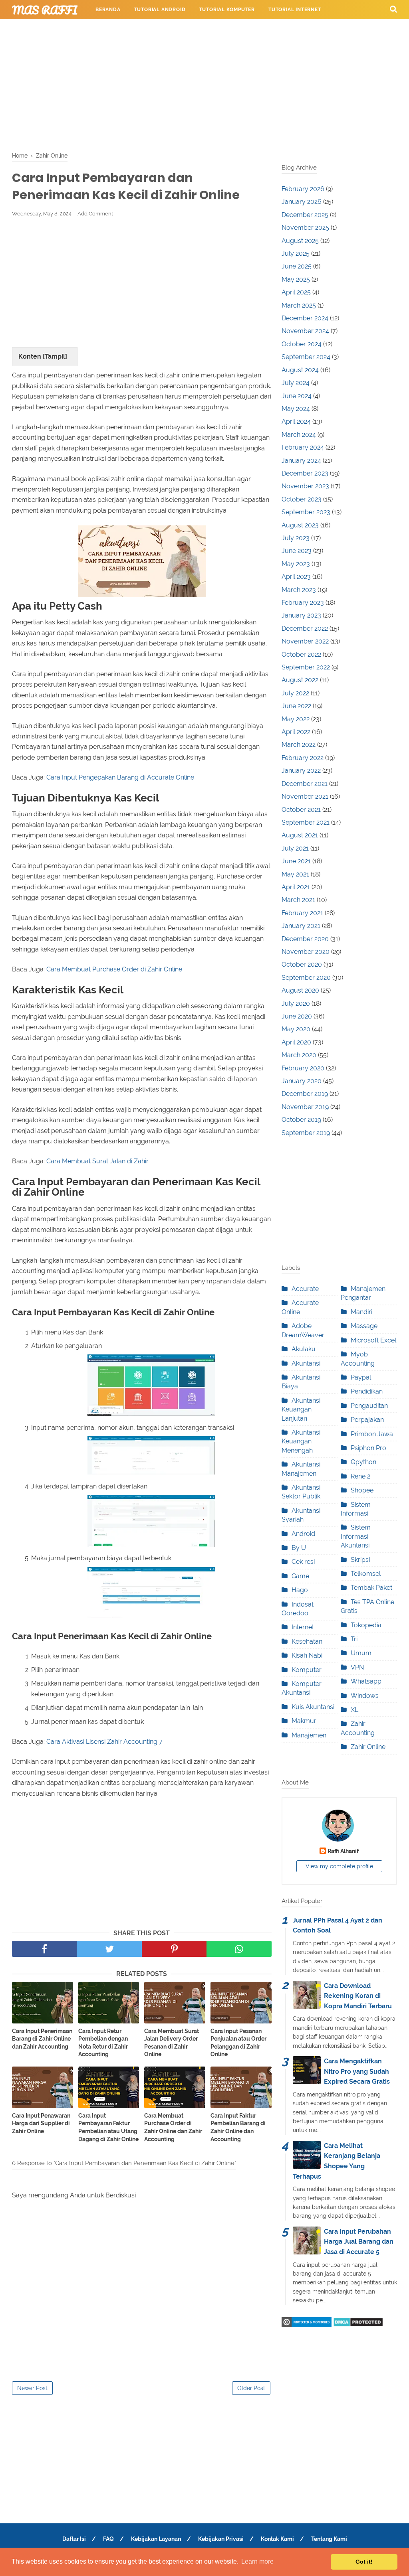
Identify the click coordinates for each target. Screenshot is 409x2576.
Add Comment (95, 214)
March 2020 (299, 1055)
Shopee (362, 1490)
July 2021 (295, 848)
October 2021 (301, 810)
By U (299, 1548)
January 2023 (301, 615)
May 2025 (296, 279)
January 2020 (302, 1081)
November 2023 (305, 486)
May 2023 (296, 564)
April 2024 (296, 421)
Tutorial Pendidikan (271, 29)
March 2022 (299, 745)
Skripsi (360, 1560)
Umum (361, 1653)
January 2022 (301, 771)
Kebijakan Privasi (221, 2539)
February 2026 (303, 189)
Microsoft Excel (373, 1340)
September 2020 (306, 978)
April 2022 (296, 732)
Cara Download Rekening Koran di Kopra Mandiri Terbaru (358, 1996)
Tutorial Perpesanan (197, 29)
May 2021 (295, 874)
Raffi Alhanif (343, 1851)
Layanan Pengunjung (345, 29)
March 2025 (299, 305)
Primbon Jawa (372, 1434)
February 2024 (303, 447)
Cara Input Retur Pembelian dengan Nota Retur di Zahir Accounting (103, 2043)
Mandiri (361, 1312)
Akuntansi (306, 1363)
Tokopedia (366, 1625)
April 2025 (296, 292)
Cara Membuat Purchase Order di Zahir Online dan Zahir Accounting (173, 2127)
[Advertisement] (204, 84)
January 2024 (301, 461)
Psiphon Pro (368, 1448)
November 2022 (305, 641)
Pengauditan (369, 1406)
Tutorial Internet (295, 10)
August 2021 (300, 835)
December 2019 (305, 1094)
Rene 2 (360, 1476)
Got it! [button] (364, 2562)
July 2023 (296, 538)
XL (354, 1710)
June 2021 (296, 861)
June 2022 (296, 706)
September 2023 (306, 512)
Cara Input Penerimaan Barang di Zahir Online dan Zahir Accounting (42, 2039)
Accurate (305, 1289)
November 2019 (305, 1107)
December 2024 (305, 318)
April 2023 (296, 577)
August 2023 (300, 525)
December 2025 (305, 215)
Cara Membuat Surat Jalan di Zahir (97, 1161)
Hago (300, 1590)
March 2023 (299, 590)
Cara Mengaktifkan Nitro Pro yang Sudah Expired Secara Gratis (357, 2071)
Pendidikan (367, 1391)
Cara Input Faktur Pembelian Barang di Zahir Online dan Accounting (238, 2127)
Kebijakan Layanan (156, 2539)
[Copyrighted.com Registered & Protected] (307, 2325)
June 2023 (297, 551)
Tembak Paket (371, 1588)
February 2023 (303, 603)
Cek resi (303, 1562)
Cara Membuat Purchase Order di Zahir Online (114, 969)
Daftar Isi (74, 2539)
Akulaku (304, 1349)
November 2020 (306, 952)
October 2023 (302, 499)
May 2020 (296, 1029)
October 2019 (301, 1120)
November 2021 (305, 796)
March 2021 (298, 900)
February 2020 (303, 1068)
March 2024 (299, 435)
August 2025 (300, 241)
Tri (354, 1639)
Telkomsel (366, 1574)
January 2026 (302, 202)
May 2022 (296, 719)
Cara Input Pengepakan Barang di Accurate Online (120, 777)
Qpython (363, 1462)
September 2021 (306, 822)
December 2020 (305, 939)
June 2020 (297, 1016)
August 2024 (300, 370)
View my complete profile (339, 1866)
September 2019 (306, 1133)
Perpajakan (367, 1420)
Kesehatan (307, 1641)
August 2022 (300, 680)
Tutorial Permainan (124, 29)
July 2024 (296, 383)
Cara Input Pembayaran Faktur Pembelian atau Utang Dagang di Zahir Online (108, 2127)
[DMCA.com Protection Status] (358, 2325)
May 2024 (296, 409)
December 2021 (305, 784)
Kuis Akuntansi (313, 1707)
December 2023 (305, 473)
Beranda (108, 10)
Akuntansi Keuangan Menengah (301, 1441)
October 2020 (302, 964)
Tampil (55, 356)
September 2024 (306, 357)
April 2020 (296, 1042)
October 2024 (302, 344)
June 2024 (297, 396)
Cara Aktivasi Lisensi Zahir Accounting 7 (104, 1742)
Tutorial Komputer (227, 10)
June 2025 (297, 266)
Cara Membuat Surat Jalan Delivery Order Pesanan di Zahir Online (172, 2043)
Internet (303, 1627)
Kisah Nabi (307, 1655)
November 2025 (305, 228)
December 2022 (305, 629)
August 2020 (300, 990)
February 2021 (302, 913)
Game (300, 1576)
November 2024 (305, 331)
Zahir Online (368, 1747)
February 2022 (303, 758)
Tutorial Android (160, 10)
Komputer (307, 1670)
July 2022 (295, 693)
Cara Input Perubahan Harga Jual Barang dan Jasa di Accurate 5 (359, 2242)
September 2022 (306, 667)
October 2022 (301, 654)
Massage (364, 1326)
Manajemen (309, 1735)
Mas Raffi (45, 10)
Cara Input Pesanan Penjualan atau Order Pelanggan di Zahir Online (238, 2043)
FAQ (108, 2539)
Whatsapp (366, 1681)
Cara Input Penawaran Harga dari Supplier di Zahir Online (41, 2123)
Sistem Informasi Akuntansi (356, 1536)
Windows (365, 1696)
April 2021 (296, 887)
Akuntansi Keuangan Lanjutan (301, 1409)
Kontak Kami (277, 2539)
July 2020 (296, 1004)
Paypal (361, 1377)
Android (303, 1534)
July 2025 (296, 254)
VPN (357, 1667)
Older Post (251, 2388)
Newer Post (32, 2388)
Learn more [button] (257, 2561)
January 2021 (301, 926)
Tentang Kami (329, 2539)
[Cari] (393, 9)
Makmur (304, 1721)
